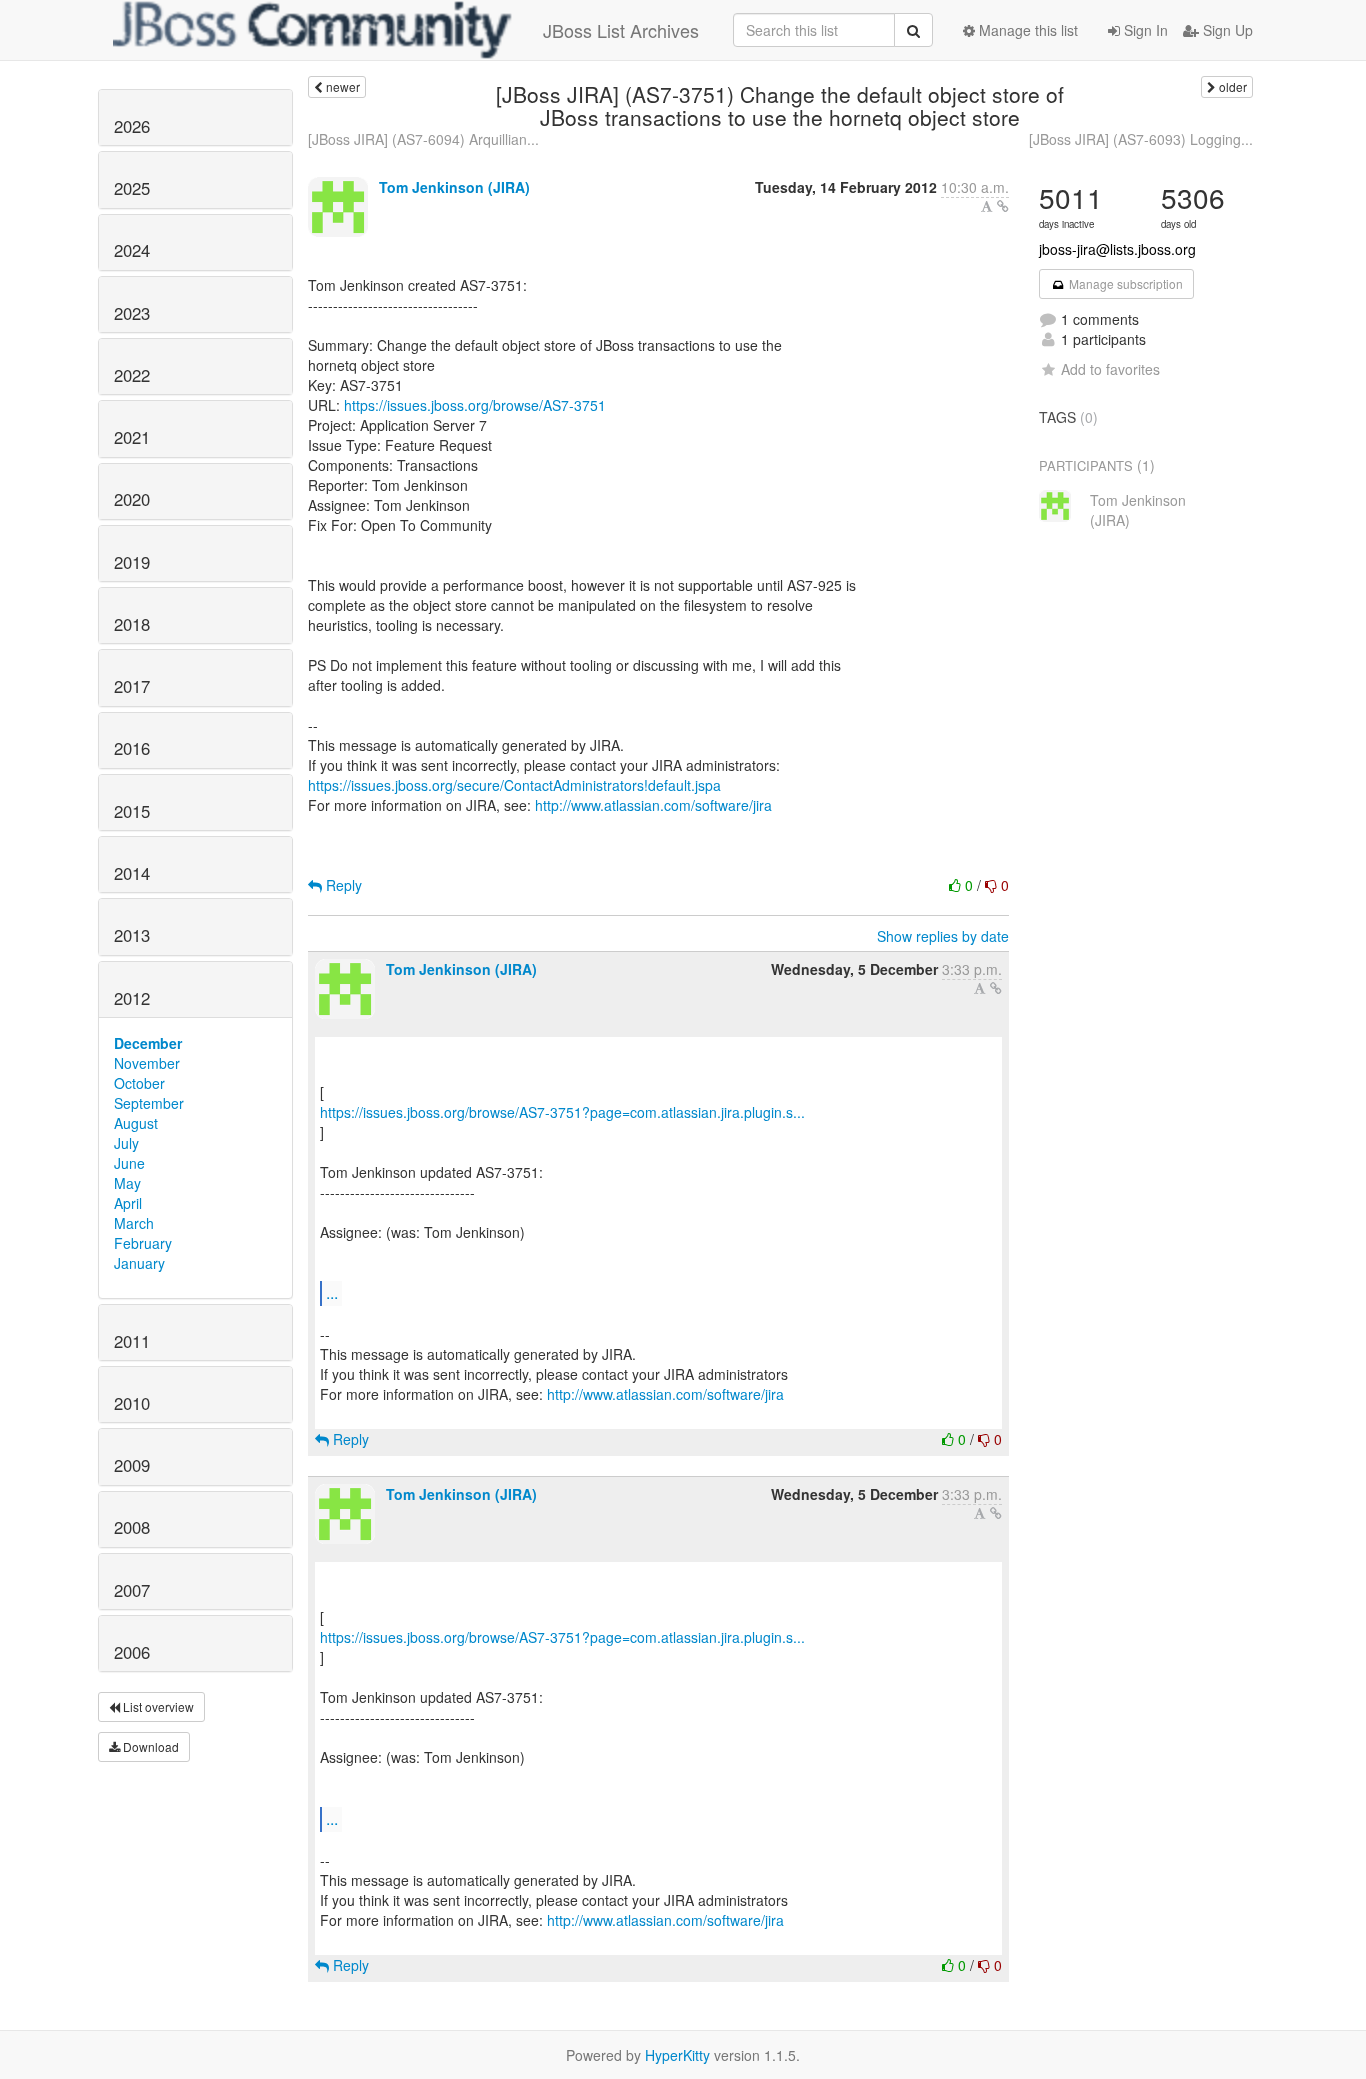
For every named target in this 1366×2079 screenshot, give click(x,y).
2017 (132, 686)
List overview (157, 1706)
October (139, 1083)
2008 (132, 1527)
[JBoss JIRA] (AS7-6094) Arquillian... (423, 139)
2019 (132, 562)
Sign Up (1226, 30)
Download (149, 1746)
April (128, 1203)
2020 (132, 499)
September (149, 1103)
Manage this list (1026, 30)
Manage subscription (1124, 283)
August (136, 1123)
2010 (132, 1403)
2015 (132, 811)
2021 (132, 437)
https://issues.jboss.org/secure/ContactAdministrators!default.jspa (514, 785)
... (332, 1292)
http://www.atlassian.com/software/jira (653, 805)
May (127, 1183)
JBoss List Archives (621, 30)
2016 (132, 748)
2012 (132, 998)
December (148, 1043)
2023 (132, 313)
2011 (132, 1341)
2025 (132, 188)
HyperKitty (677, 2055)
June (129, 1163)
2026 (132, 126)
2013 (132, 935)
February (143, 1243)
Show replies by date (943, 936)
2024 (132, 250)
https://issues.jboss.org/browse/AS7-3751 (475, 405)
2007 (132, 1590)
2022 (132, 375)
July (126, 1143)
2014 (132, 873)
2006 (132, 1652)
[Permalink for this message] (1003, 206)
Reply (342, 885)
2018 (132, 624)
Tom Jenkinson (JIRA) (454, 187)
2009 (132, 1465)
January (139, 1263)
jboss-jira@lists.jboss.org (1117, 249)
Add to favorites (1110, 369)
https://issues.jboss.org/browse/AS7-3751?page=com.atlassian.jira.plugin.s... (562, 1112)
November (147, 1063)
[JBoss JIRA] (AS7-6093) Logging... (1141, 139)
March (134, 1223)
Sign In (1144, 30)
